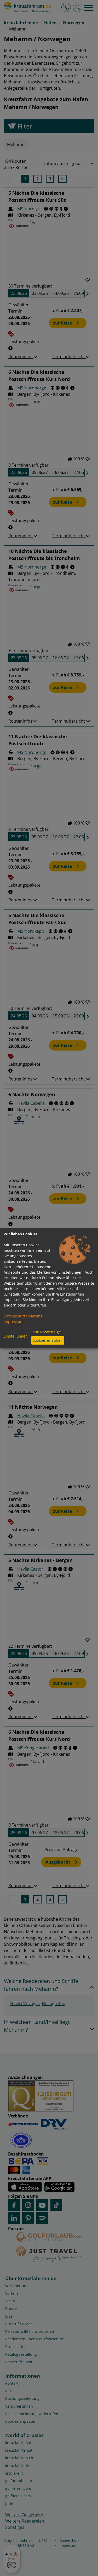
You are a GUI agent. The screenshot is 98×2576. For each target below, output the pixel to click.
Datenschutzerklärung (23, 1316)
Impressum (14, 1321)
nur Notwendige (47, 1332)
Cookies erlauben (48, 1340)
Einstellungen (16, 1336)
